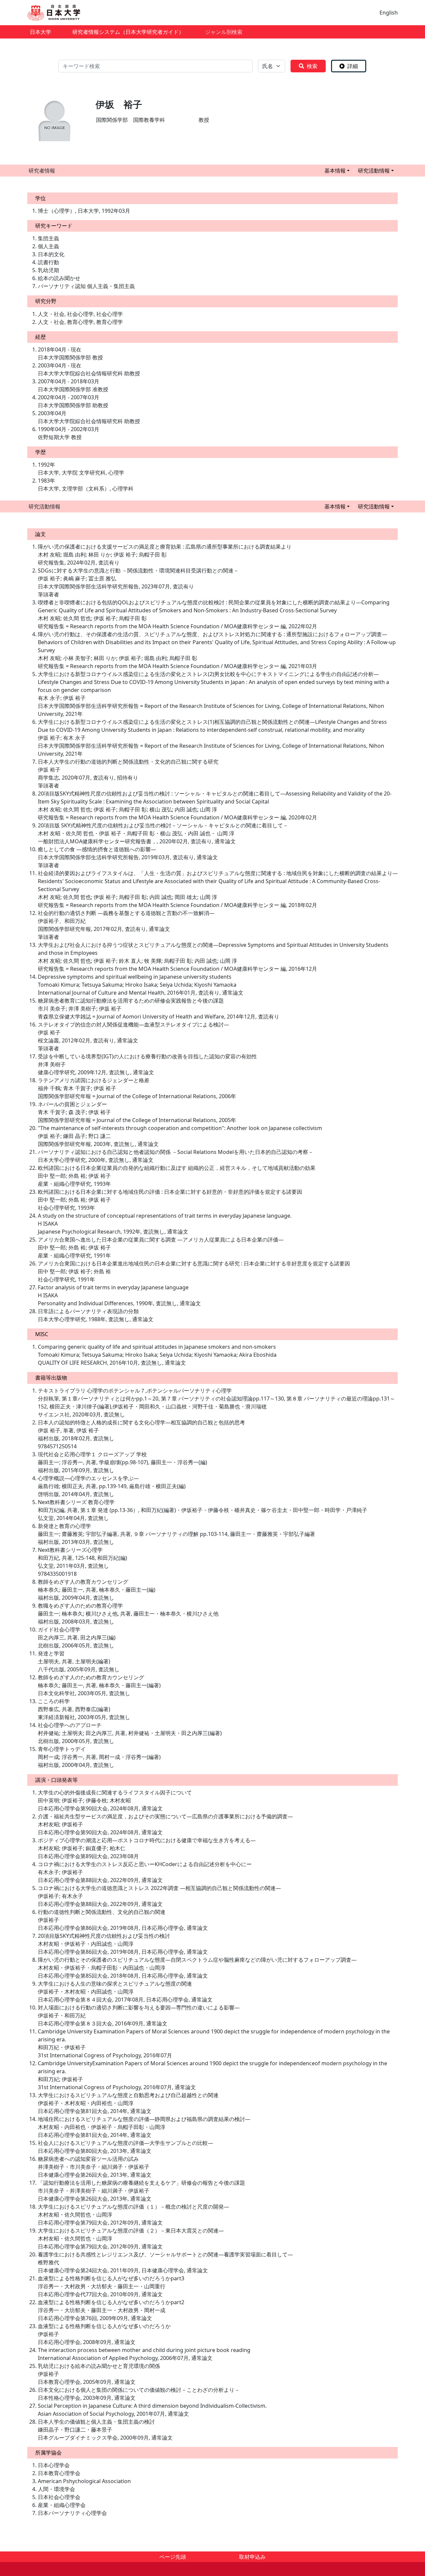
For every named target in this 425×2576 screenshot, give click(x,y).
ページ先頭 (173, 2557)
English (389, 13)
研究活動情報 (374, 171)
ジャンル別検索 (224, 32)
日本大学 (41, 32)
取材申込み (252, 2557)
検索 (312, 66)
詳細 (353, 66)
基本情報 (335, 171)
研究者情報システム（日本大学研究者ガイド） (128, 32)
